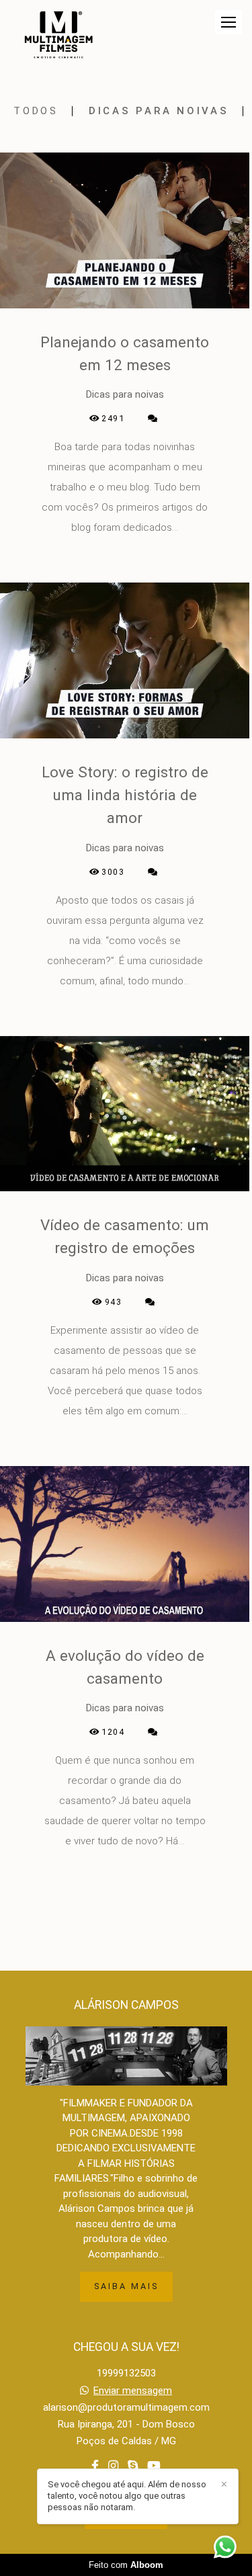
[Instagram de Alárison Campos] (113, 2466)
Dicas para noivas (159, 111)
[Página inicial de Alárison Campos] (58, 36)
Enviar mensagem (133, 2391)
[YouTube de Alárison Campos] (154, 2466)
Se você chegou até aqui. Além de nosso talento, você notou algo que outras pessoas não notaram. (127, 2496)
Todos (36, 111)
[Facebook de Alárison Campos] (95, 2466)
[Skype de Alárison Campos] (133, 2466)
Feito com (126, 2565)
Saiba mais (126, 2286)
